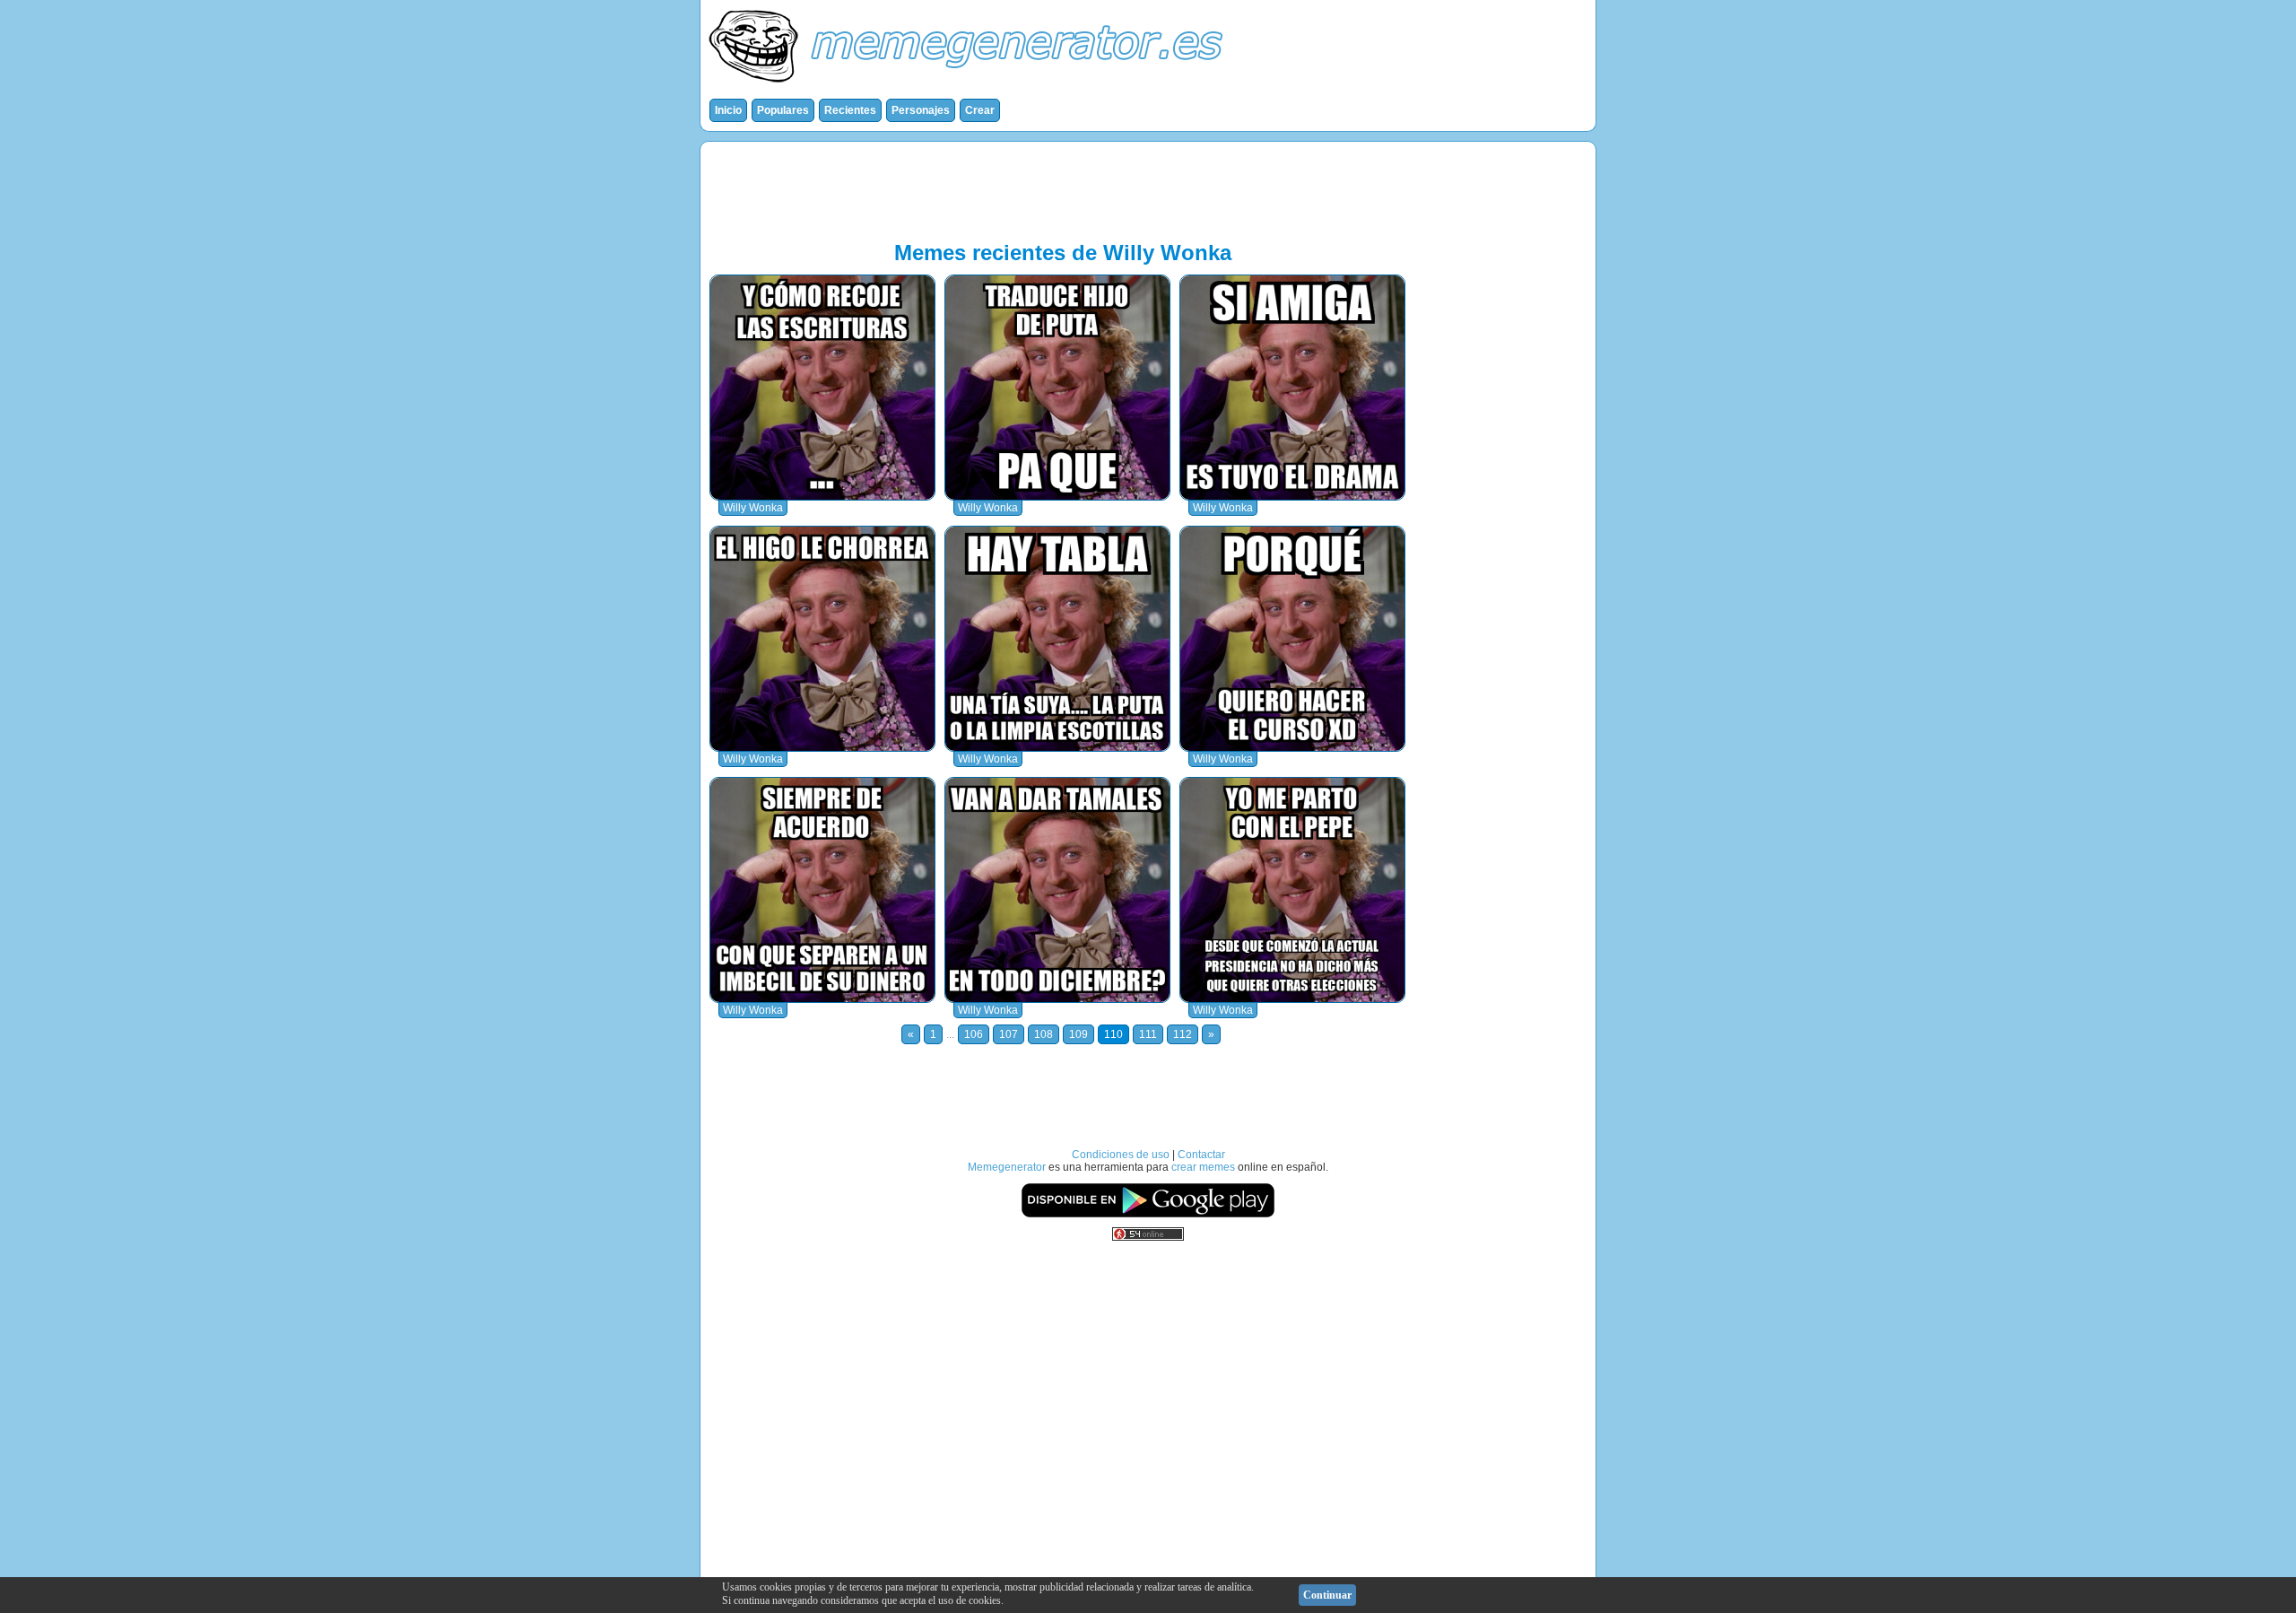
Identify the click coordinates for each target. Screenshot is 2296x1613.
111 (1148, 1034)
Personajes (921, 110)
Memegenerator (1007, 1167)
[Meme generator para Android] (1148, 1215)
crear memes (1203, 1167)
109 (1078, 1034)
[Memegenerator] (970, 86)
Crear (980, 110)
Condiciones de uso (1121, 1155)
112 (1183, 1034)
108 (1044, 1034)
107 (1009, 1034)
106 (974, 1034)
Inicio (728, 110)
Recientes (850, 110)
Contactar (1201, 1155)
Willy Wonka (753, 508)
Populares (783, 110)
